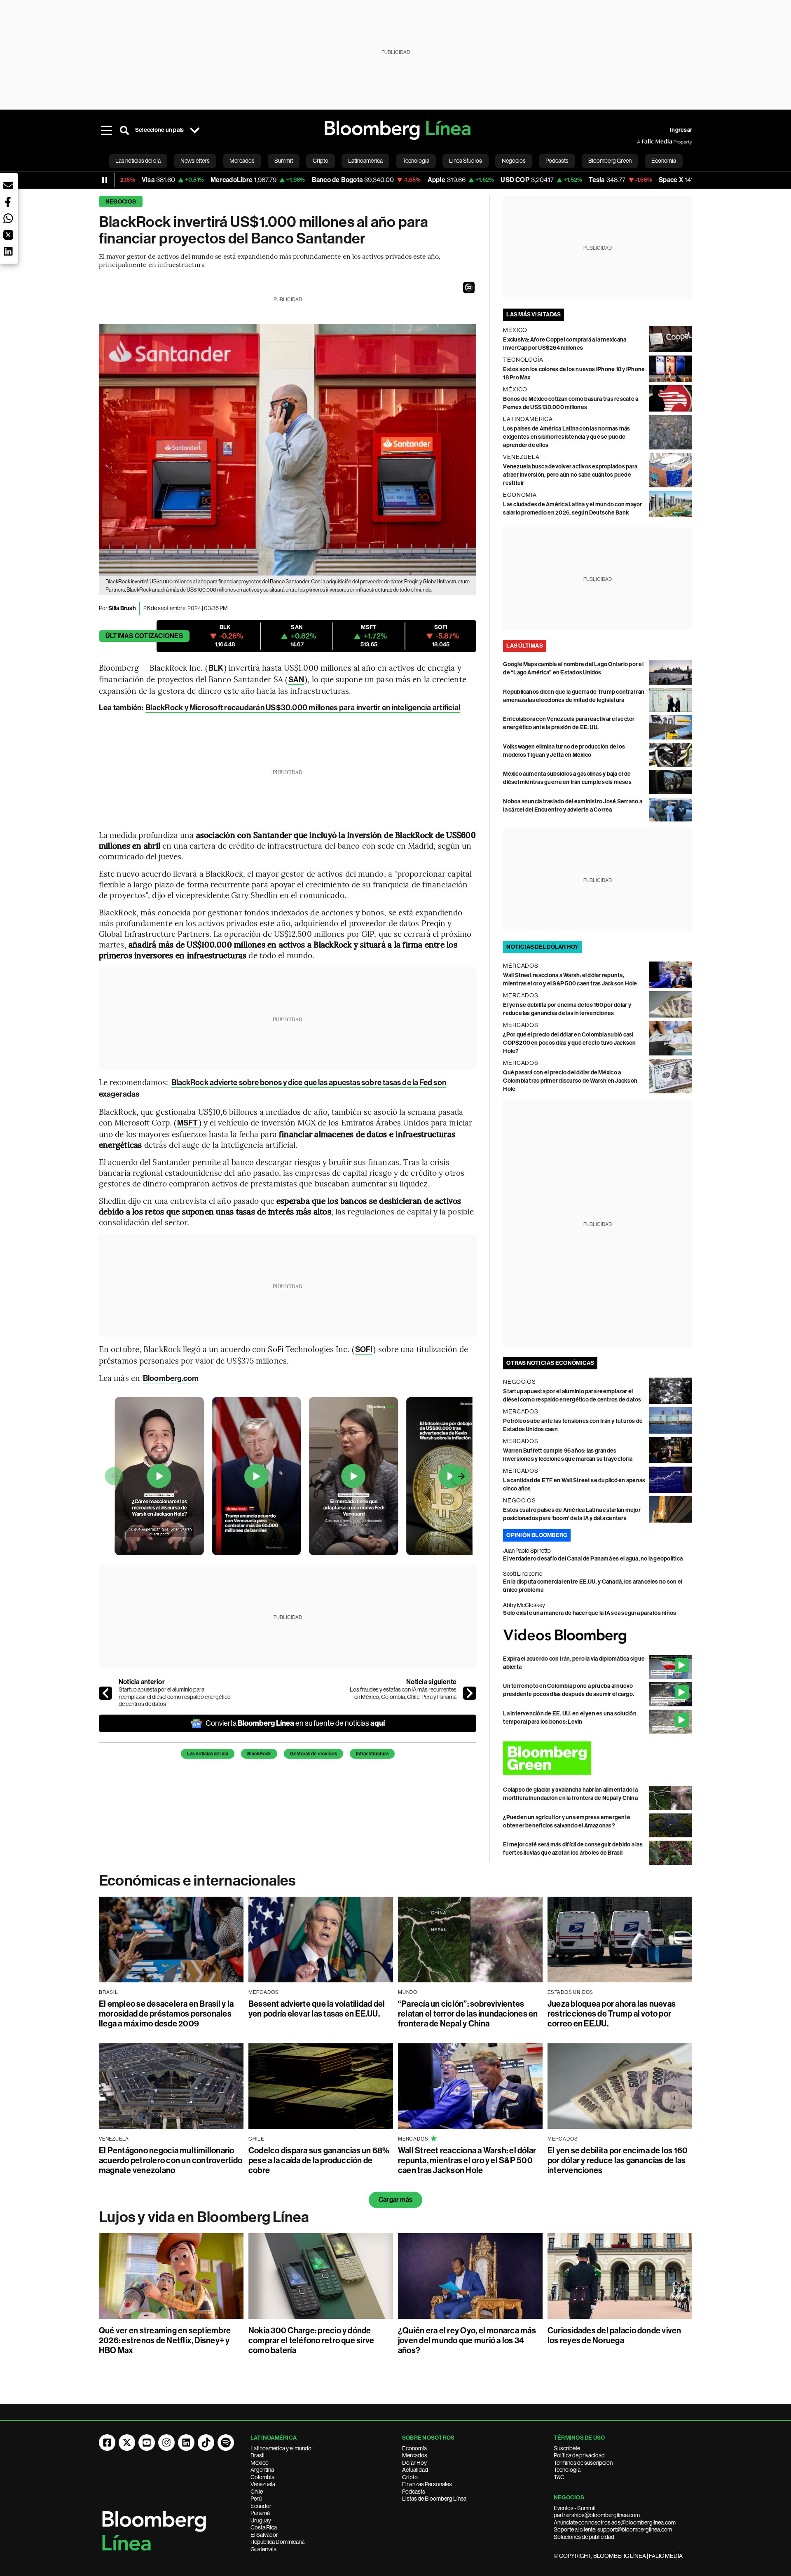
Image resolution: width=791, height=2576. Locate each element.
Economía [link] (664, 161)
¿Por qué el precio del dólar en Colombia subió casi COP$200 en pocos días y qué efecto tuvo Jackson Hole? (569, 1043)
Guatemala (263, 2549)
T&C (559, 2477)
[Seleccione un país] (194, 130)
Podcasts (414, 2492)
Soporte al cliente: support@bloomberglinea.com (613, 2529)
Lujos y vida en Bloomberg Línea (204, 2217)
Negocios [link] (514, 161)
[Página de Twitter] (127, 2443)
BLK (216, 668)
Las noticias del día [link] (138, 161)
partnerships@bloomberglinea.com (597, 2515)
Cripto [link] (321, 161)
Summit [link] (284, 161)
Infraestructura (372, 1754)
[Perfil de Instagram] (166, 2443)
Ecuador (261, 2506)
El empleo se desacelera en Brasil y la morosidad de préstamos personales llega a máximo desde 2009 (166, 2014)
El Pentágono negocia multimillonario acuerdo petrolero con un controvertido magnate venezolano (171, 2160)
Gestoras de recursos (314, 1754)
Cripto (410, 2477)
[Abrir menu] (106, 130)
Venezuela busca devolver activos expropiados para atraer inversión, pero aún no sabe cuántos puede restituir (570, 475)
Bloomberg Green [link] (610, 161)
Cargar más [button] (395, 2200)
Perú (256, 2499)
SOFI (364, 1349)
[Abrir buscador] (124, 130)
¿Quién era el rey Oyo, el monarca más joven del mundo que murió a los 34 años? (467, 2340)
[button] (469, 288)
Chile (257, 2492)
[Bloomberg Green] (598, 1758)
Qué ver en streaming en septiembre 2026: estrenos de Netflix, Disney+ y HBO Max (165, 2340)
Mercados (415, 2455)
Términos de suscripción (583, 2463)
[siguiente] (470, 1693)
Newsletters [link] (195, 161)
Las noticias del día (208, 1754)
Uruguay (261, 2520)
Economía (414, 2448)
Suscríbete (567, 2448)
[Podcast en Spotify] (226, 2443)
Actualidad (415, 2470)
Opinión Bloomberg (537, 1535)
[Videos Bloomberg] (598, 1636)
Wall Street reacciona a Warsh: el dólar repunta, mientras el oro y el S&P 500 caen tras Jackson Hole (467, 2160)
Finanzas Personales (427, 2484)
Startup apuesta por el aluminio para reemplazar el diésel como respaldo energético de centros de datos (175, 1697)
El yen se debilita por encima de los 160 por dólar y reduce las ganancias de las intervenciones (618, 2160)
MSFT (187, 1123)
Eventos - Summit (575, 2508)
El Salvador (264, 2535)
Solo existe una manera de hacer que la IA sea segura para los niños (590, 1613)
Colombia (262, 2477)
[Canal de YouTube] (147, 2443)
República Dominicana (277, 2542)
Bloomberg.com (171, 1378)
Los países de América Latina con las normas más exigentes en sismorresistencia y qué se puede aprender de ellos (566, 437)
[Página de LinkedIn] (186, 2443)
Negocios (121, 202)
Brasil (257, 2455)
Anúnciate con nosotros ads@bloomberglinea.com (615, 2522)
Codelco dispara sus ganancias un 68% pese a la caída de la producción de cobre (319, 2160)
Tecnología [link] (416, 161)
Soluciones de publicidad (584, 2537)
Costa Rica (264, 2527)
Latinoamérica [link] (365, 161)
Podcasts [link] (557, 161)
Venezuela (263, 2484)
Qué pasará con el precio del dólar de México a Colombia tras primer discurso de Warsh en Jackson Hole (570, 1081)
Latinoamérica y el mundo (281, 2448)
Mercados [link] (242, 161)
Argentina (262, 2470)
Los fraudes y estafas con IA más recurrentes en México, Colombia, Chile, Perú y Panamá (403, 1693)
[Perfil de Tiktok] (206, 2443)
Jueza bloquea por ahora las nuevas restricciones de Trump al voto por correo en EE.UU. (612, 2014)
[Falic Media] (643, 142)
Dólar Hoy (414, 2463)
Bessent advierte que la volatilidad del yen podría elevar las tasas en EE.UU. (317, 2009)
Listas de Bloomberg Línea (434, 2499)
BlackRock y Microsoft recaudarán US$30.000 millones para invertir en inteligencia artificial (303, 708)
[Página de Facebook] (107, 2443)
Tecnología (567, 2470)
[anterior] (105, 1693)
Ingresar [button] (681, 130)
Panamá (260, 2513)
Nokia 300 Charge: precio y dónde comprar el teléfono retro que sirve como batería (311, 2340)
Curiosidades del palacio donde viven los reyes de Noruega (614, 2335)
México (260, 2463)
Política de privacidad (579, 2455)
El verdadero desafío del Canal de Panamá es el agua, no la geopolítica (593, 1559)
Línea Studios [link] (466, 161)
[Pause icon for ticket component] (105, 180)
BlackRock (259, 1754)
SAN (296, 680)
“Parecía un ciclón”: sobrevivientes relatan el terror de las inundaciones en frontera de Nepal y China (468, 2014)
